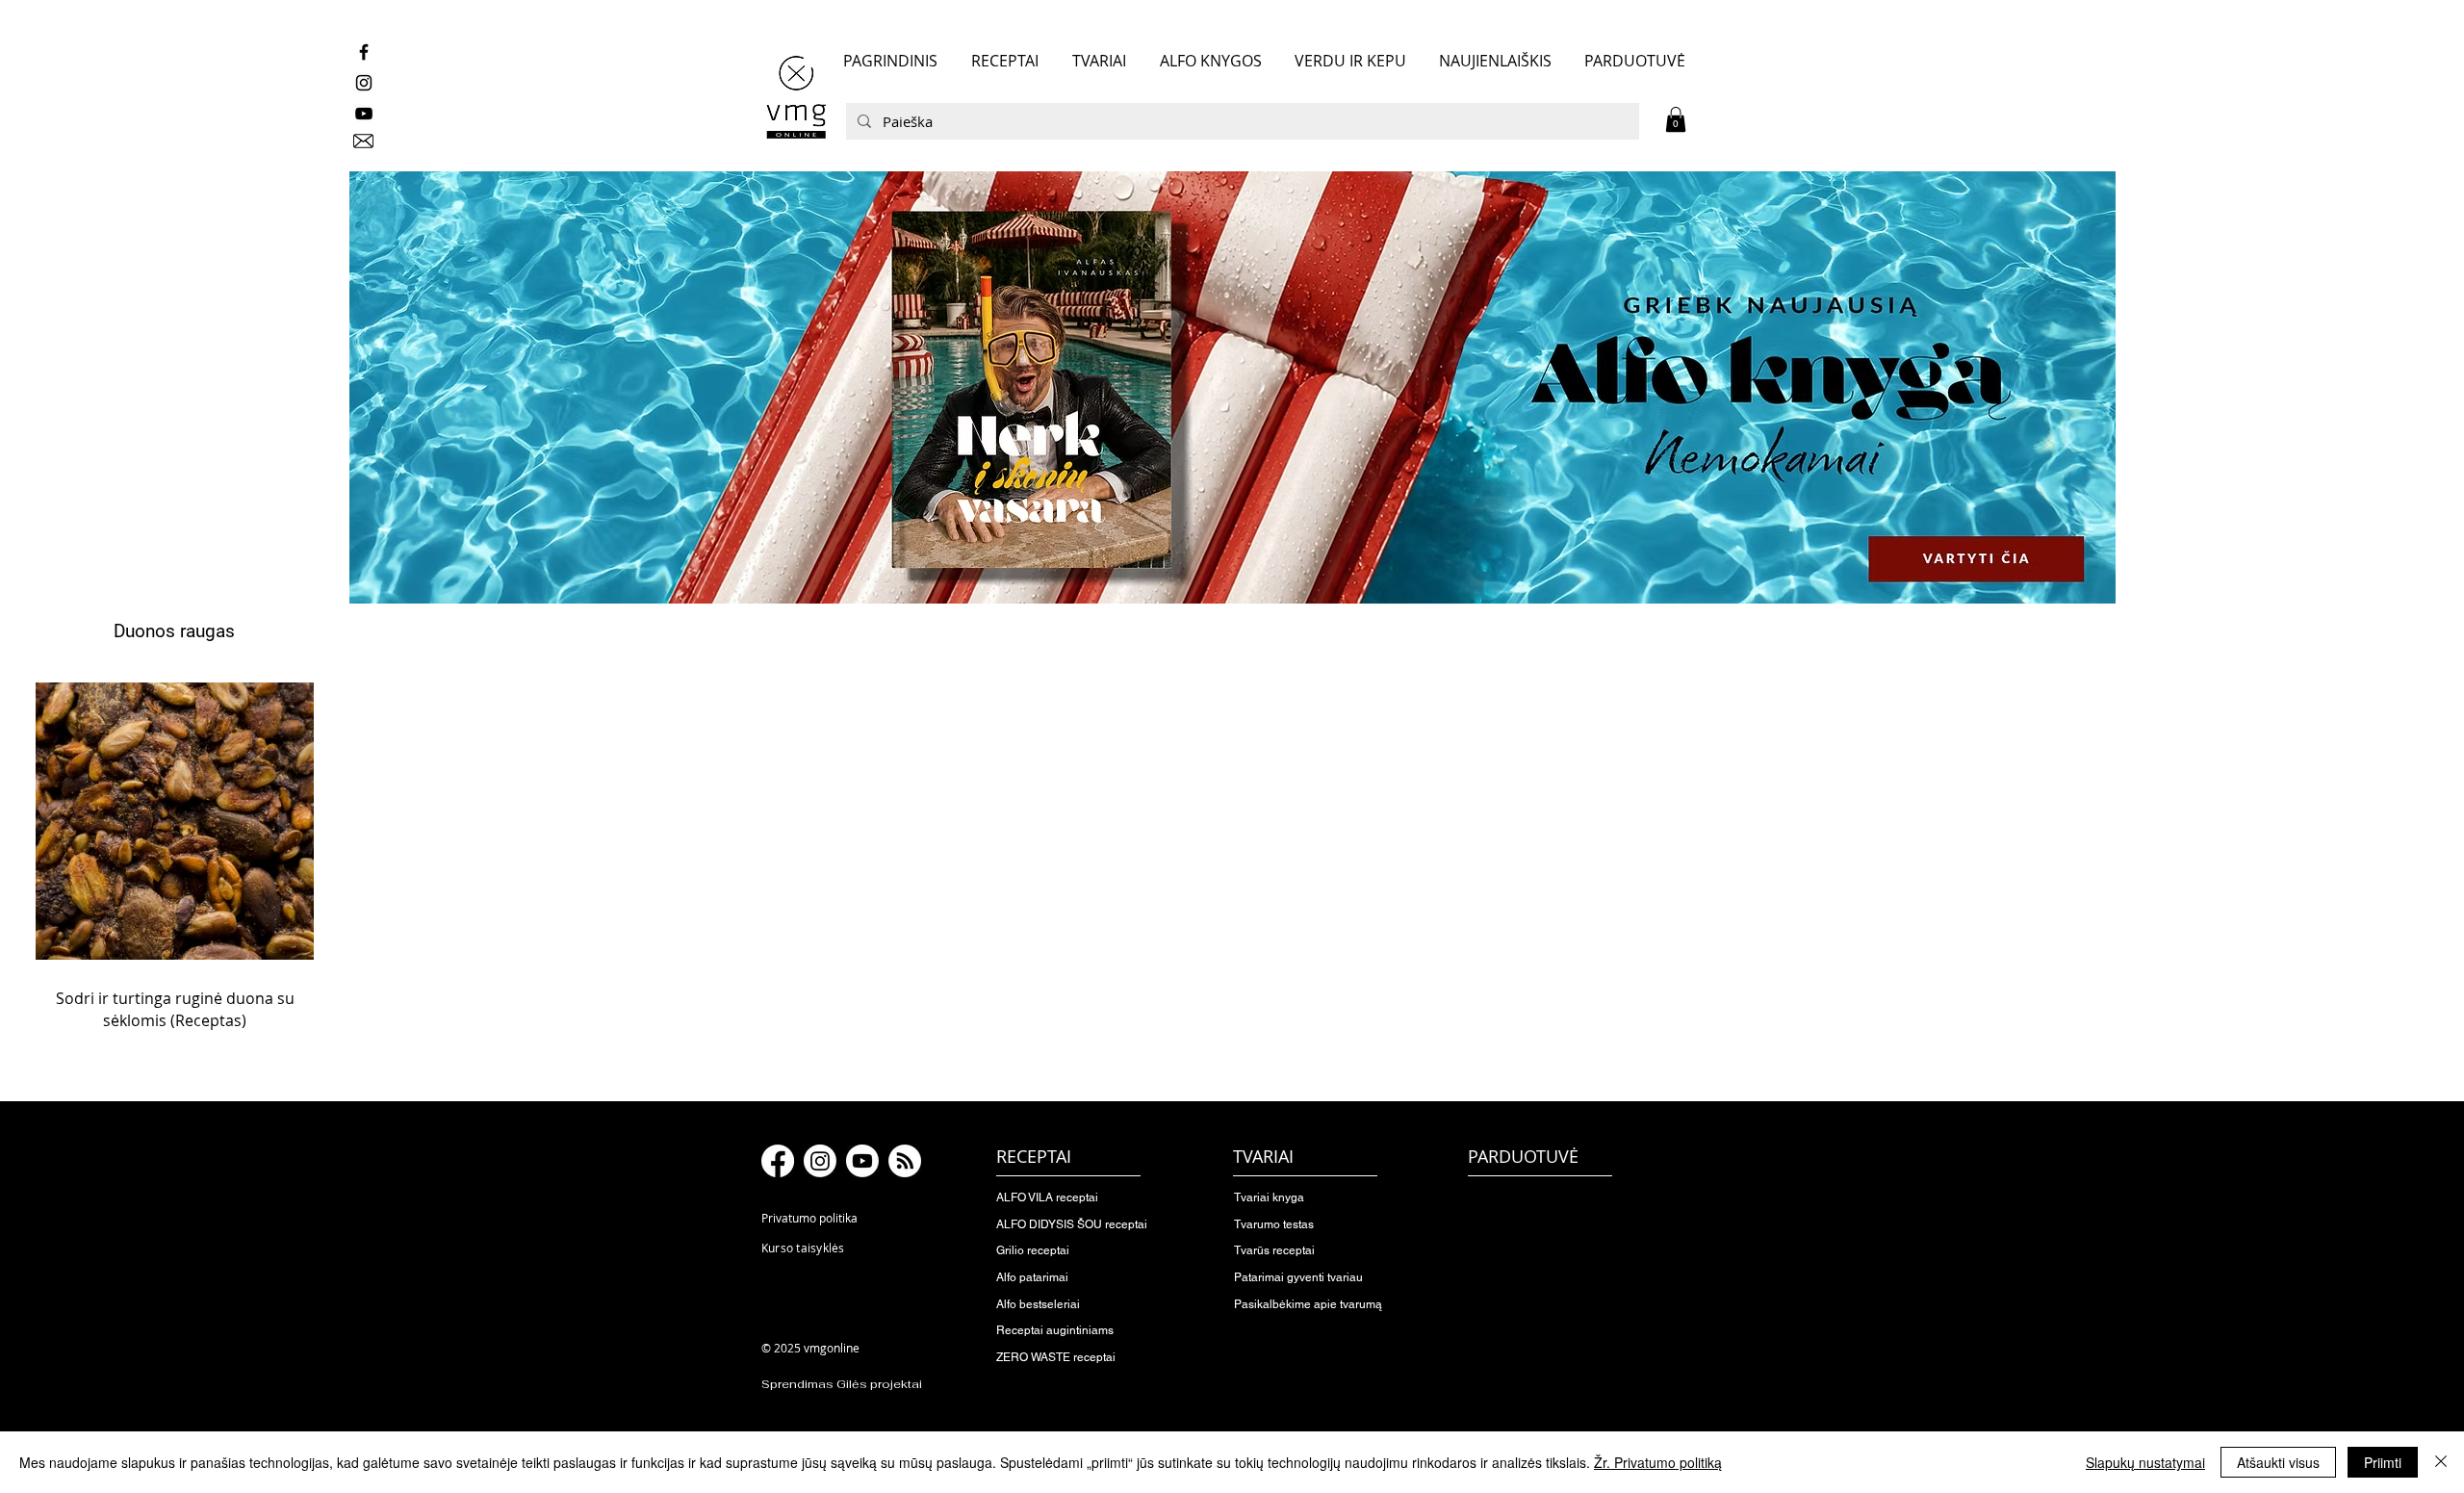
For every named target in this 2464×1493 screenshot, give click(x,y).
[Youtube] (862, 1161)
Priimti (2383, 1462)
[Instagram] (820, 1161)
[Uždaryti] (2441, 1462)
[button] (1676, 119)
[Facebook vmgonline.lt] (364, 52)
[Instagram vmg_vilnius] (364, 83)
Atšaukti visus (2278, 1462)
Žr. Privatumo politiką (1658, 1462)
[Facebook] (778, 1161)
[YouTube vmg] (364, 114)
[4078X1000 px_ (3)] (1232, 388)
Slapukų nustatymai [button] (2145, 1462)
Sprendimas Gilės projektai (842, 1384)
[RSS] (905, 1161)
